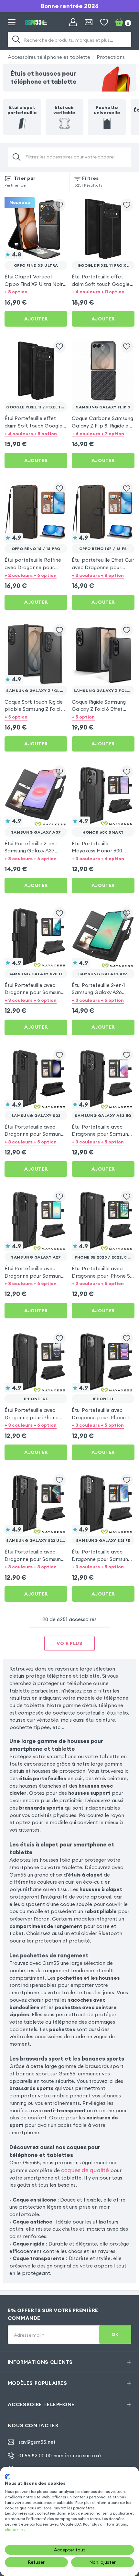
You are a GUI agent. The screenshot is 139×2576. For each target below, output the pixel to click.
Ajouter (36, 319)
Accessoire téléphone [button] (41, 2404)
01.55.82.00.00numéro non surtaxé (60, 2456)
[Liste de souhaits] (104, 22)
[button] (36, 292)
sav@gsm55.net (37, 2442)
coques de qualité (85, 2170)
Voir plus (69, 1643)
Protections (111, 57)
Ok (115, 2335)
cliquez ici (14, 2530)
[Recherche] (16, 39)
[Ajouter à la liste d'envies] (59, 205)
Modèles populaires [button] (37, 2383)
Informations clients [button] (40, 2362)
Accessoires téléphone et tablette (49, 57)
